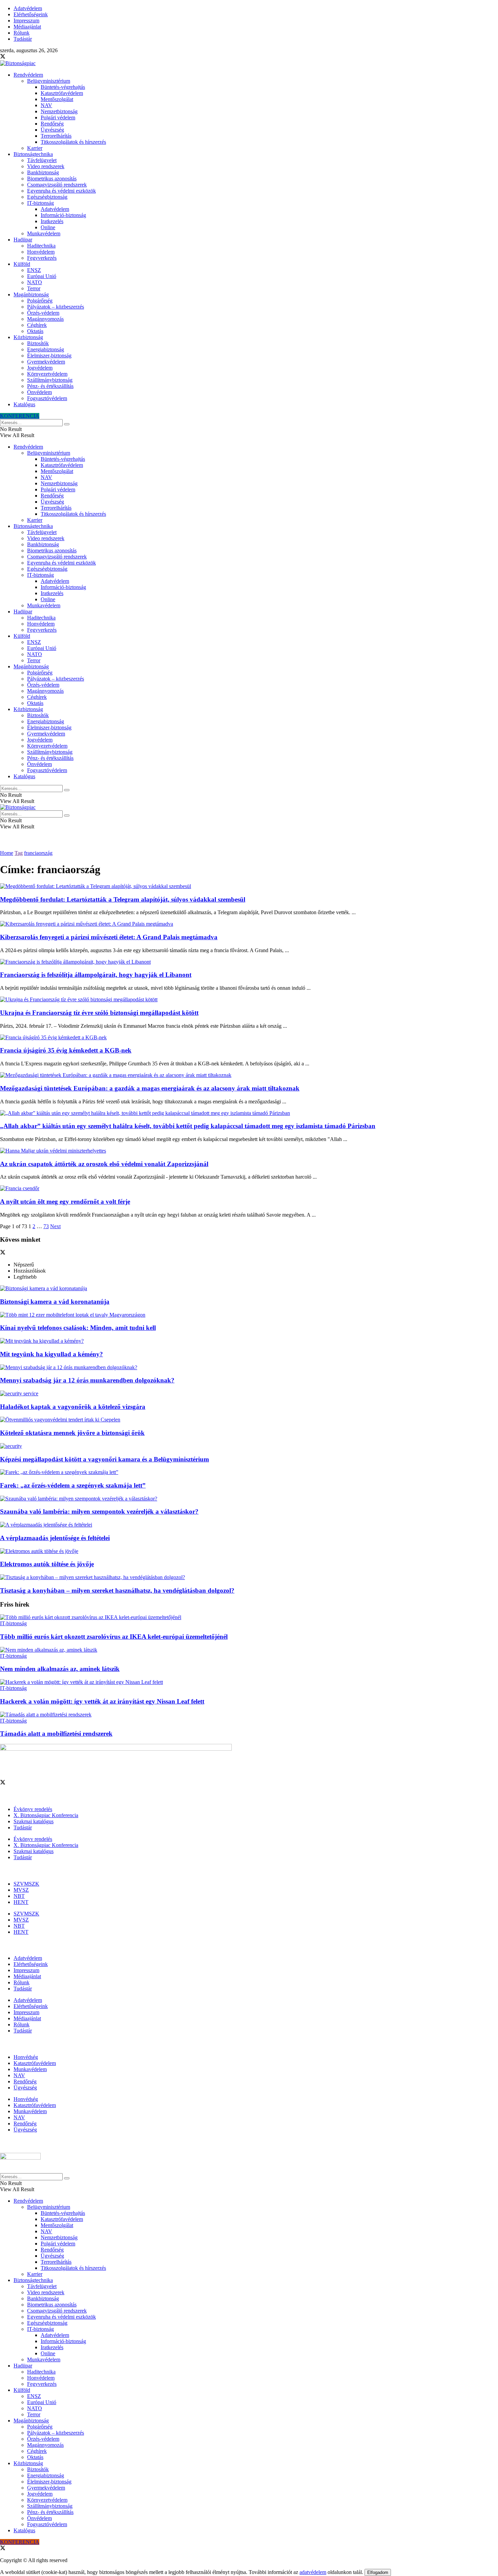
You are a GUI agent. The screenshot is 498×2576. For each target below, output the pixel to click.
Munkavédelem (44, 233)
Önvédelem (39, 392)
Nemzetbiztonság (59, 111)
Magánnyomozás (45, 319)
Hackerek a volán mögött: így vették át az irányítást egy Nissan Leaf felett (102, 1701)
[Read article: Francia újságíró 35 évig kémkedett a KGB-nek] (249, 1038)
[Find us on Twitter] (3, 57)
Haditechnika (41, 246)
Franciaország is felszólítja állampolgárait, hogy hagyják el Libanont (96, 975)
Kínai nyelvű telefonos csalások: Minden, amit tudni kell (78, 1328)
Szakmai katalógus (34, 1821)
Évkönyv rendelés (33, 1809)
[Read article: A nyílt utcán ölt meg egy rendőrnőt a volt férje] (249, 1188)
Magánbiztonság (31, 294)
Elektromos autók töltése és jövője (47, 1564)
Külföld (22, 264)
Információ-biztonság (63, 215)
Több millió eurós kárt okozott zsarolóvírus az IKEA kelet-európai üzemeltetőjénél (114, 1637)
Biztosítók (38, 343)
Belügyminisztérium (49, 81)
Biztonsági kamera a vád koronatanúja (55, 1302)
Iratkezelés (52, 221)
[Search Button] (67, 424)
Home (7, 853)
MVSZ (21, 1890)
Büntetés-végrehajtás (63, 87)
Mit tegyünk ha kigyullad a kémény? (51, 1354)
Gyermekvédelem (46, 362)
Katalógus (24, 404)
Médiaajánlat (27, 27)
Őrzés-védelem (43, 313)
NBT (19, 1896)
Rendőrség (52, 124)
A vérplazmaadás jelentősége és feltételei (55, 1538)
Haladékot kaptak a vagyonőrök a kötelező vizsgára (73, 1407)
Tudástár (23, 39)
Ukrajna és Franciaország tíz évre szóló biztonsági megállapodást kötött (99, 1013)
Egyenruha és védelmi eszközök (61, 191)
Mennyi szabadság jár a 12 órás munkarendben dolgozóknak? (87, 1380)
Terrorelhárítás (56, 136)
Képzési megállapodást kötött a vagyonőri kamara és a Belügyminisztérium (105, 1459)
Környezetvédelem (47, 374)
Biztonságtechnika (33, 154)
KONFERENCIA (20, 416)
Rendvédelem (28, 75)
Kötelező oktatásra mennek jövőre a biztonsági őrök (72, 1433)
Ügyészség (52, 130)
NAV (46, 105)
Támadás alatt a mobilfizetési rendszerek (56, 1734)
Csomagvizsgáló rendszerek (57, 185)
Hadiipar (23, 240)
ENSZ (34, 270)
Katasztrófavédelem (62, 93)
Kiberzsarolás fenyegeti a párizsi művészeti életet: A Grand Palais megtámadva (109, 937)
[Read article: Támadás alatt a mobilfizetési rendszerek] (249, 1715)
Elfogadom (378, 2572)
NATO (35, 282)
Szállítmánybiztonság (50, 380)
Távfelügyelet (42, 160)
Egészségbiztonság (47, 197)
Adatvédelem (28, 8)
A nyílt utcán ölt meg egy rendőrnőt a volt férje (65, 1202)
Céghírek (37, 325)
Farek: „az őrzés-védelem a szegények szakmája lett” (73, 1485)
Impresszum (26, 21)
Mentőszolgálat (57, 99)
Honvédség (26, 2057)
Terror (34, 288)
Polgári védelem (58, 117)
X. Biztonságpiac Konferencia (46, 1815)
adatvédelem (313, 2572)
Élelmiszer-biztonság (49, 356)
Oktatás (35, 331)
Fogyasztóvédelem (47, 398)
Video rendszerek (46, 166)
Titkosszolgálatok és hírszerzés (73, 142)
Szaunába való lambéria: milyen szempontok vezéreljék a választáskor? (99, 1511)
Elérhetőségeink (31, 14)
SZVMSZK (26, 1884)
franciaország (38, 853)
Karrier (35, 148)
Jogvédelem (40, 368)
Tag (19, 853)
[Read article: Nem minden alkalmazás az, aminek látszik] (249, 1650)
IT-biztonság (40, 203)
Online (48, 227)
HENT (21, 1902)
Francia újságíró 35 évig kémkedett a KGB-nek (66, 1050)
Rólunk (22, 33)
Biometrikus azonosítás (52, 179)
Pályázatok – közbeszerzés (56, 307)
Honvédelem (41, 252)
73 (46, 1226)
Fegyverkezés (42, 258)
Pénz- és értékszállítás (50, 386)
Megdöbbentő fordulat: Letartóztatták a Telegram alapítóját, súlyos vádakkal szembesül (123, 899)
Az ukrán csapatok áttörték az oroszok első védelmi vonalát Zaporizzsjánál (104, 1164)
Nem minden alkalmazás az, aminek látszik (60, 1669)
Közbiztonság (28, 337)
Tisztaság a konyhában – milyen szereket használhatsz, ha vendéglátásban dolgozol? (117, 1590)
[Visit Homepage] (18, 63)
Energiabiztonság (46, 349)
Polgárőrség (40, 301)
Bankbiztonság (43, 172)
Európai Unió (42, 276)
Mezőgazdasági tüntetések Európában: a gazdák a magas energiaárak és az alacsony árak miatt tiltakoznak (150, 1088)
